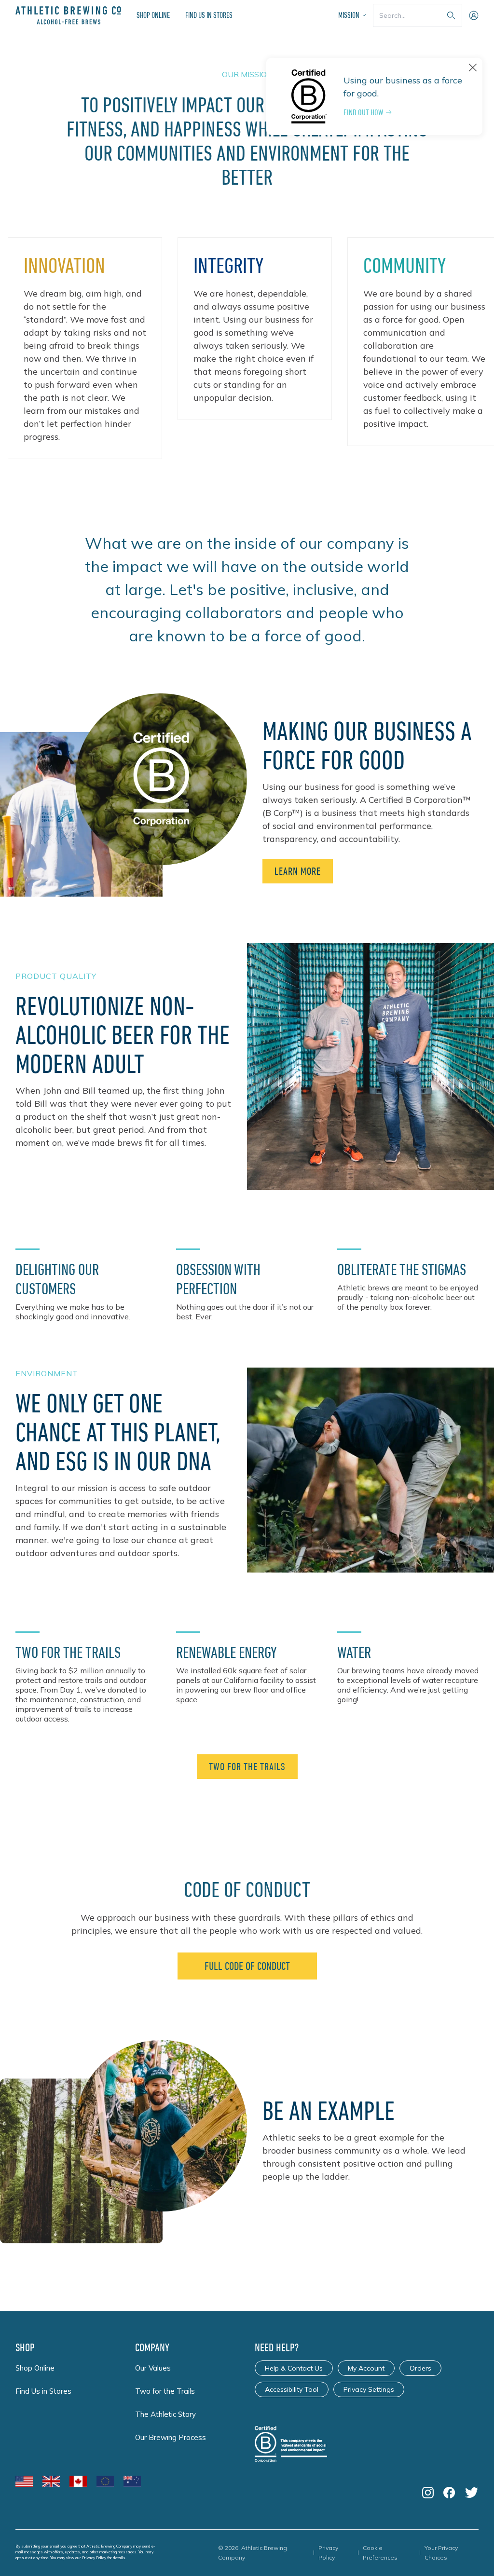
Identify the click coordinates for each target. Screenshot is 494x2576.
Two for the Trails (165, 2391)
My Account (366, 2368)
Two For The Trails (247, 1767)
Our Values (153, 2368)
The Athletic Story (165, 2414)
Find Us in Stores (209, 15)
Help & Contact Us (294, 2368)
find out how (363, 112)
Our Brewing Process (171, 2437)
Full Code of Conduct (247, 1966)
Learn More (298, 871)
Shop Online (153, 15)
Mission (349, 15)
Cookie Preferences (380, 2553)
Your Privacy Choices (441, 2553)
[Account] (474, 15)
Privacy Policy (94, 2558)
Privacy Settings (369, 2389)
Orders (420, 2368)
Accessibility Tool (292, 2389)
